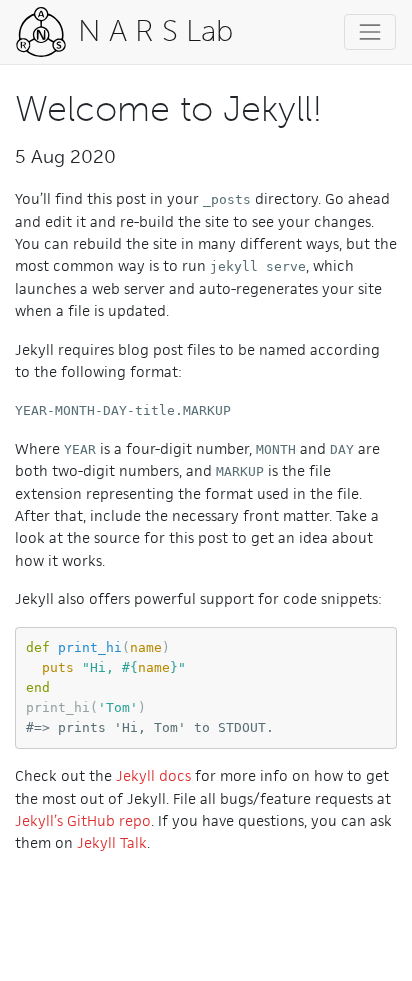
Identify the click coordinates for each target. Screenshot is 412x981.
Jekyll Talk (112, 842)
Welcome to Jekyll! (169, 108)
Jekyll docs (153, 775)
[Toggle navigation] (370, 32)
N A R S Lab (151, 31)
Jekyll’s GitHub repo (83, 820)
